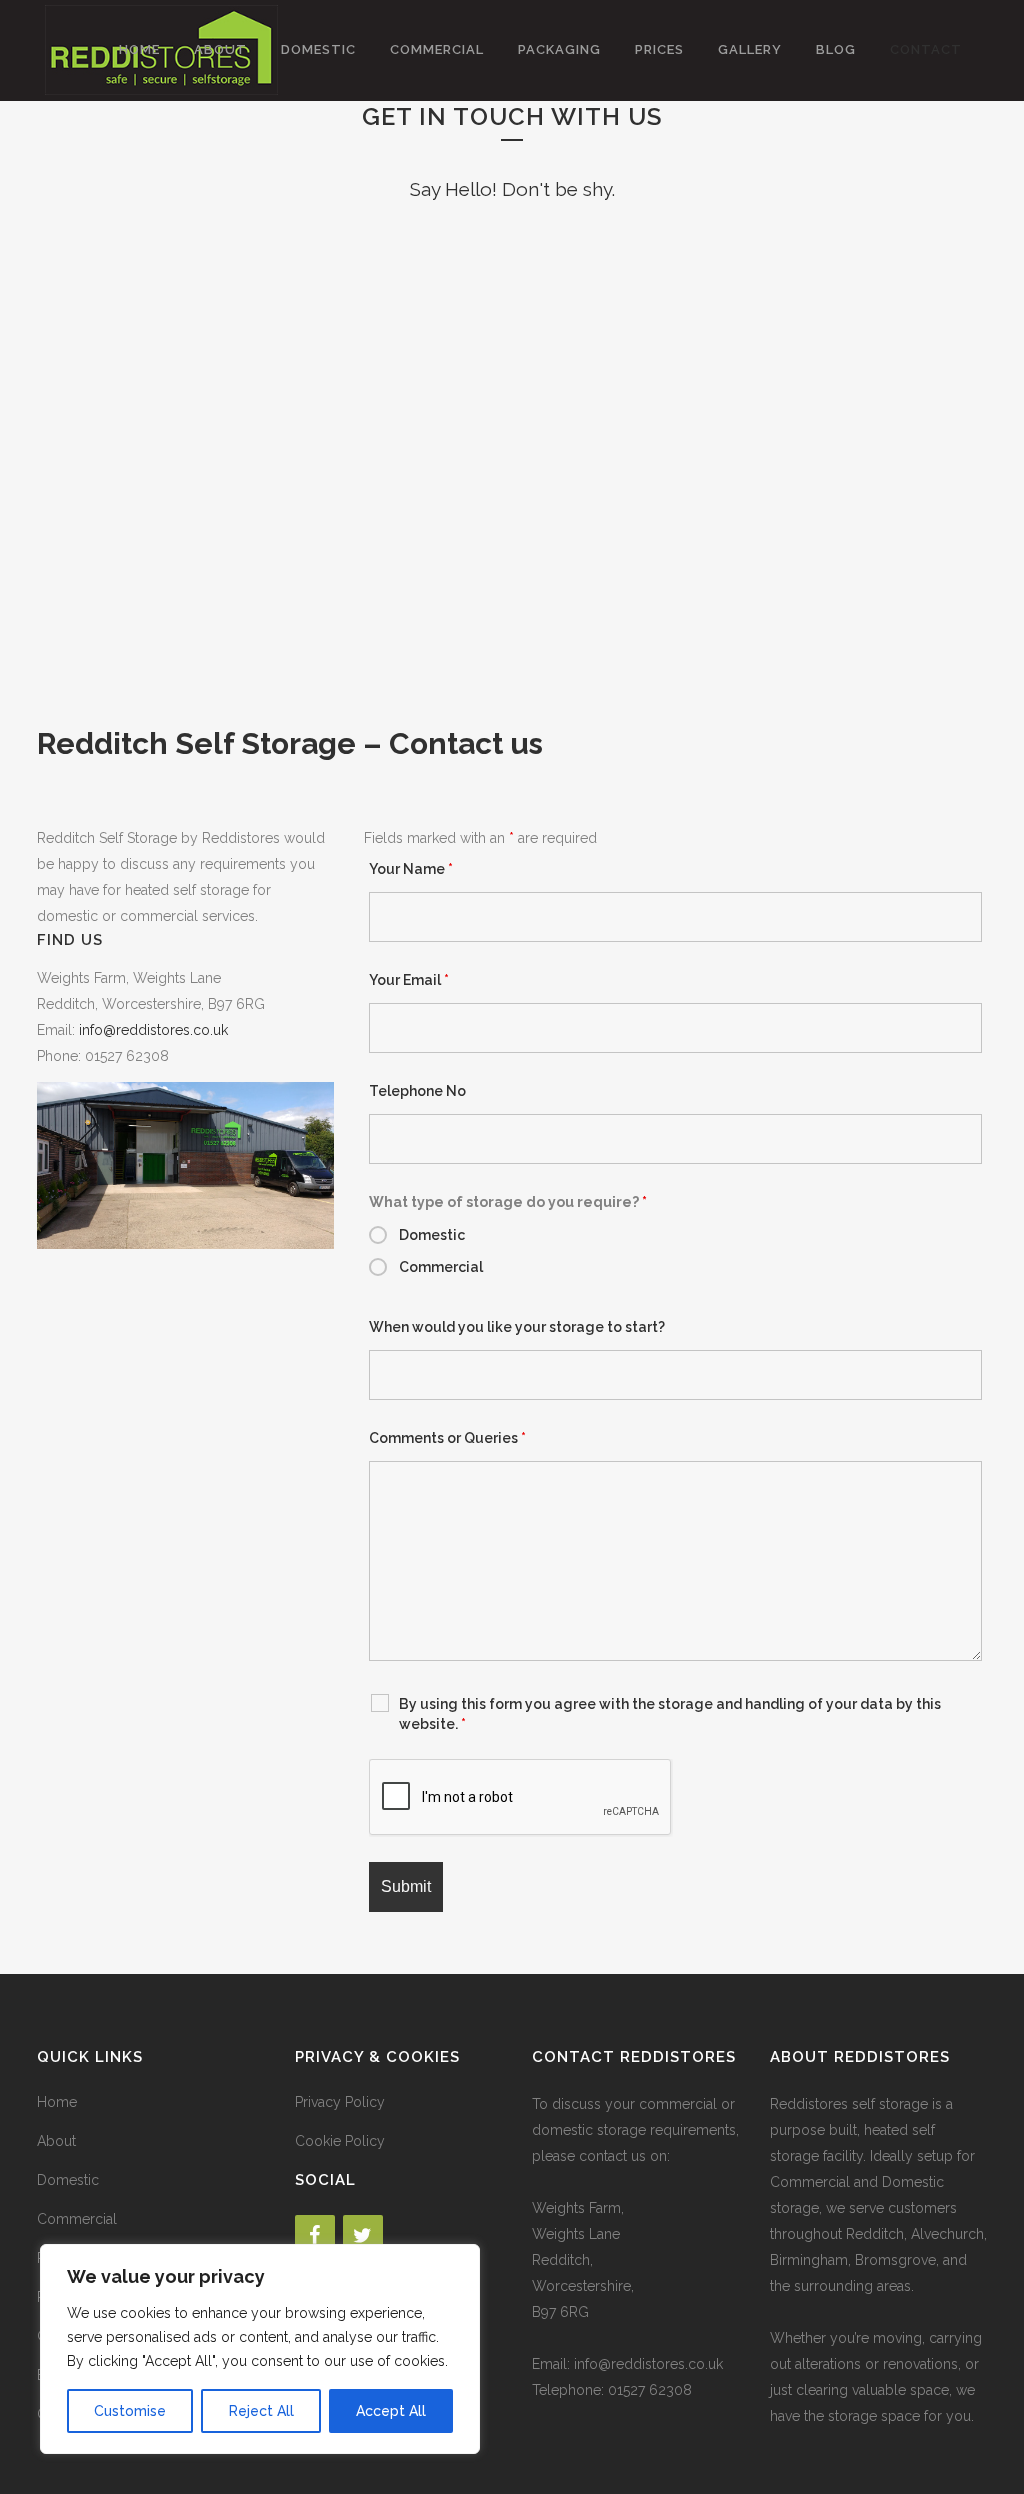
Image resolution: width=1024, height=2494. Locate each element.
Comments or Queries (447, 1438)
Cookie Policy (340, 2141)
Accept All (391, 2411)
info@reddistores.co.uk (153, 1030)
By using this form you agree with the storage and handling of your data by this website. (670, 1714)
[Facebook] (315, 2236)
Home (57, 2102)
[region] (260, 2349)
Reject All (261, 2411)
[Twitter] (363, 2236)
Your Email (409, 980)
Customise (130, 2411)
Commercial (441, 1267)
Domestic (432, 1235)
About (56, 2141)
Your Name (411, 869)
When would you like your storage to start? (517, 1327)
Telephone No (417, 1091)
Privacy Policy (340, 2102)
